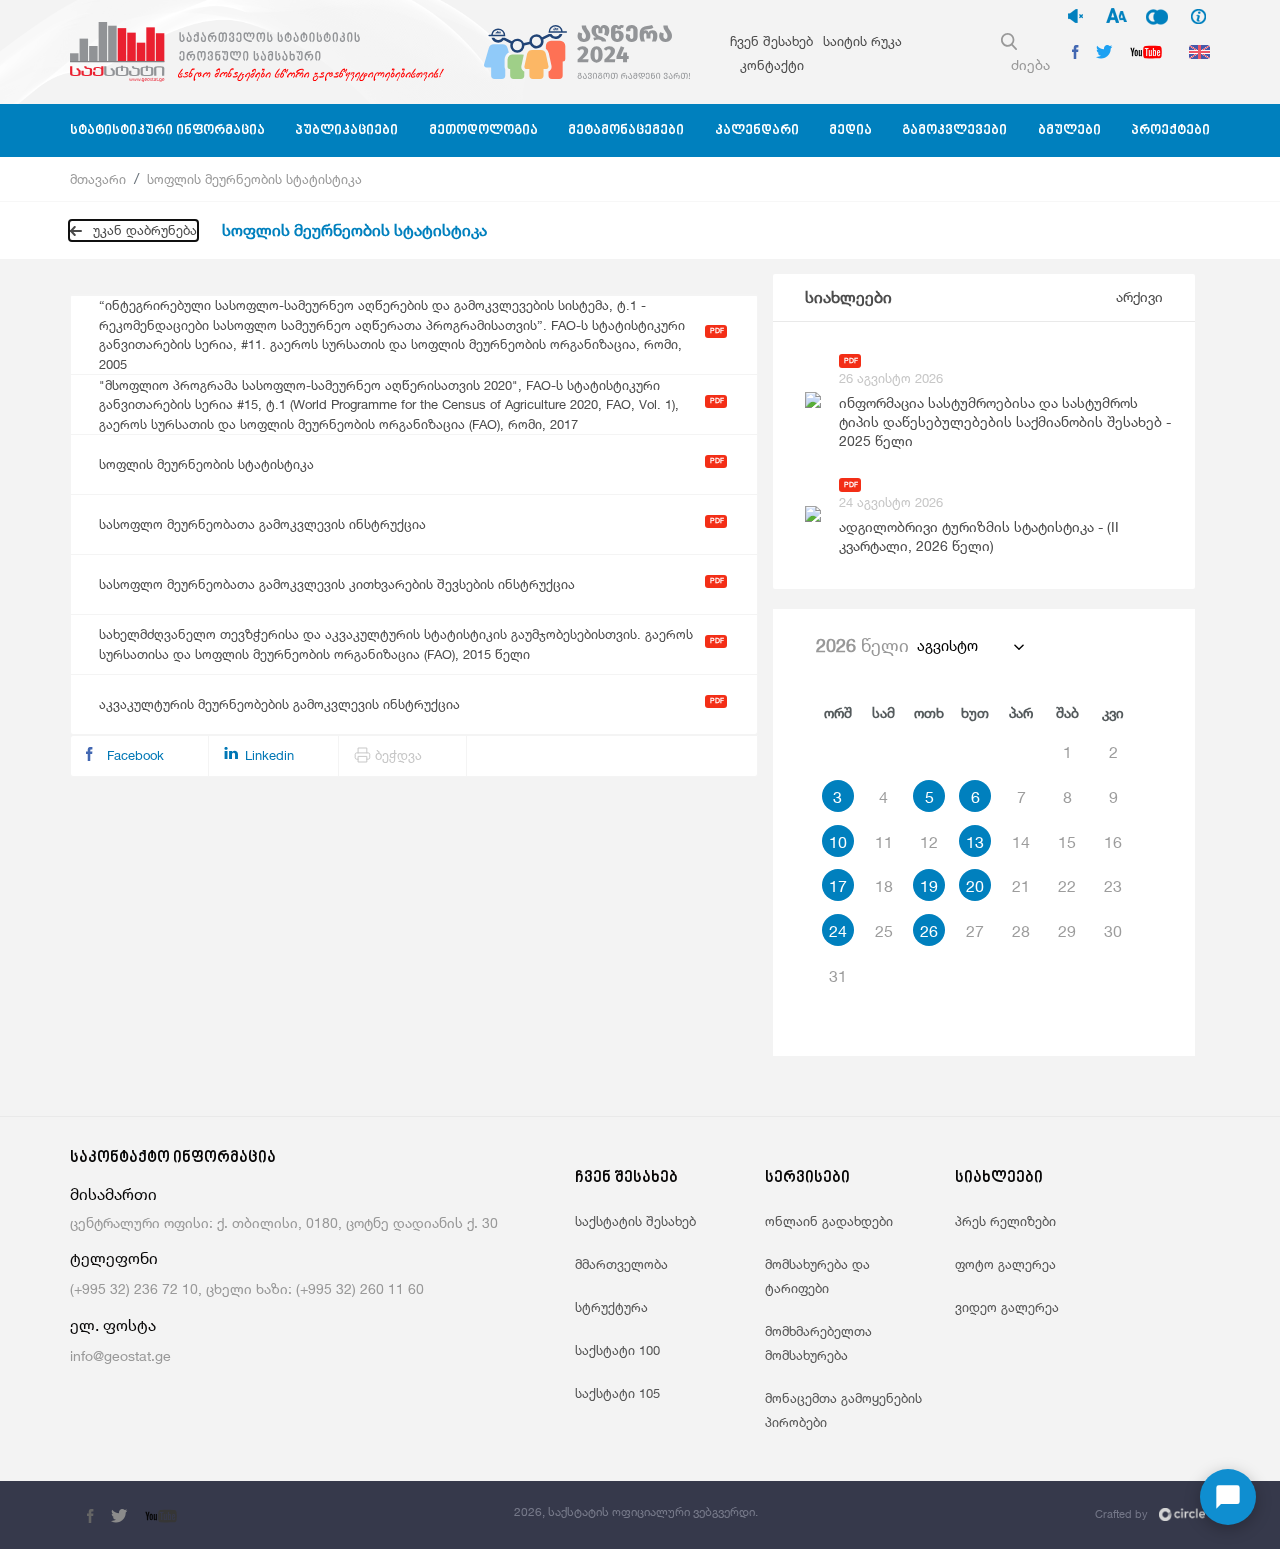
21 (1021, 886)
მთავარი (98, 179)
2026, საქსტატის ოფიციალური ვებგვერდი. (636, 1511)
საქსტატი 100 (617, 1350)
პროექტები (1170, 130)
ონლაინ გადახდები (829, 1221)
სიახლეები (848, 297)
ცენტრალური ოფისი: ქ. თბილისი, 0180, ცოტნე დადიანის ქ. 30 (284, 1222)
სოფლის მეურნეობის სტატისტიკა (254, 179)
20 (975, 886)
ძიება (1030, 64)
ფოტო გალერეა (1005, 1264)
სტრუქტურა (611, 1307)
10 (838, 842)
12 (929, 842)
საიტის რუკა (862, 41)
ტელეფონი (114, 1258)
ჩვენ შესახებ (771, 41)
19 (929, 886)
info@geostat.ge (120, 1355)
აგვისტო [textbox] (947, 645)
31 (838, 976)
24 (838, 931)
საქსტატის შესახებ (635, 1221)
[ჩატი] (1228, 1497)
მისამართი (113, 1194)
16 (1113, 842)
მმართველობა (621, 1264)
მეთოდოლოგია (483, 130)
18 (884, 886)
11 (884, 842)
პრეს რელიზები (1005, 1221)
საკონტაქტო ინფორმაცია (173, 1158)
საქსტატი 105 (617, 1393)
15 (1067, 842)
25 (884, 931)
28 (1021, 931)
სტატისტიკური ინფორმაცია (167, 130)
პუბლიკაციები (346, 130)
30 (1113, 931)
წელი (862, 645)
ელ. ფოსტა (113, 1325)
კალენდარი (757, 130)
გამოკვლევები (954, 130)
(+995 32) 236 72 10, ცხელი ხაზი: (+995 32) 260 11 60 (247, 1288)
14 (1021, 842)
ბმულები (1069, 130)
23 (1113, 886)
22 (1067, 886)
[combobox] (969, 646)
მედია (850, 130)
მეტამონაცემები (626, 130)
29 (1067, 931)
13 (975, 842)
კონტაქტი (772, 65)
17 (838, 886)
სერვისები (807, 1178)
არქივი (1139, 296)
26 (929, 931)
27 (975, 931)
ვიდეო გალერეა (1007, 1307)
